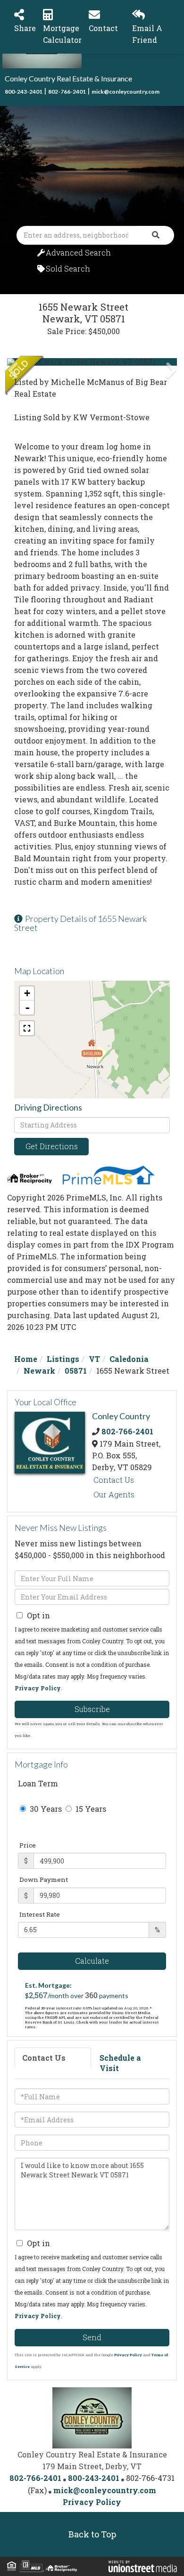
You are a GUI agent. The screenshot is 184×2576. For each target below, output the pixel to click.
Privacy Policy (38, 1688)
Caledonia (129, 1359)
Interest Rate (40, 1914)
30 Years (45, 1809)
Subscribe (92, 1709)
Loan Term (38, 1783)
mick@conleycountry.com (125, 92)
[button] (156, 235)
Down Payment (44, 1880)
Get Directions (52, 1146)
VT (94, 1359)
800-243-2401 (24, 92)
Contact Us (114, 1480)
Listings (63, 1359)
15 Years (90, 1809)
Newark (39, 1371)
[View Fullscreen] (27, 1028)
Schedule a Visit (120, 2063)
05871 (76, 1371)
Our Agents (114, 1494)
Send (92, 2337)
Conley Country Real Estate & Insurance (68, 78)
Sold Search (68, 268)
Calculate (92, 1961)
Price (28, 1845)
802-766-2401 (67, 92)
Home (26, 1359)
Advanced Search (78, 252)
